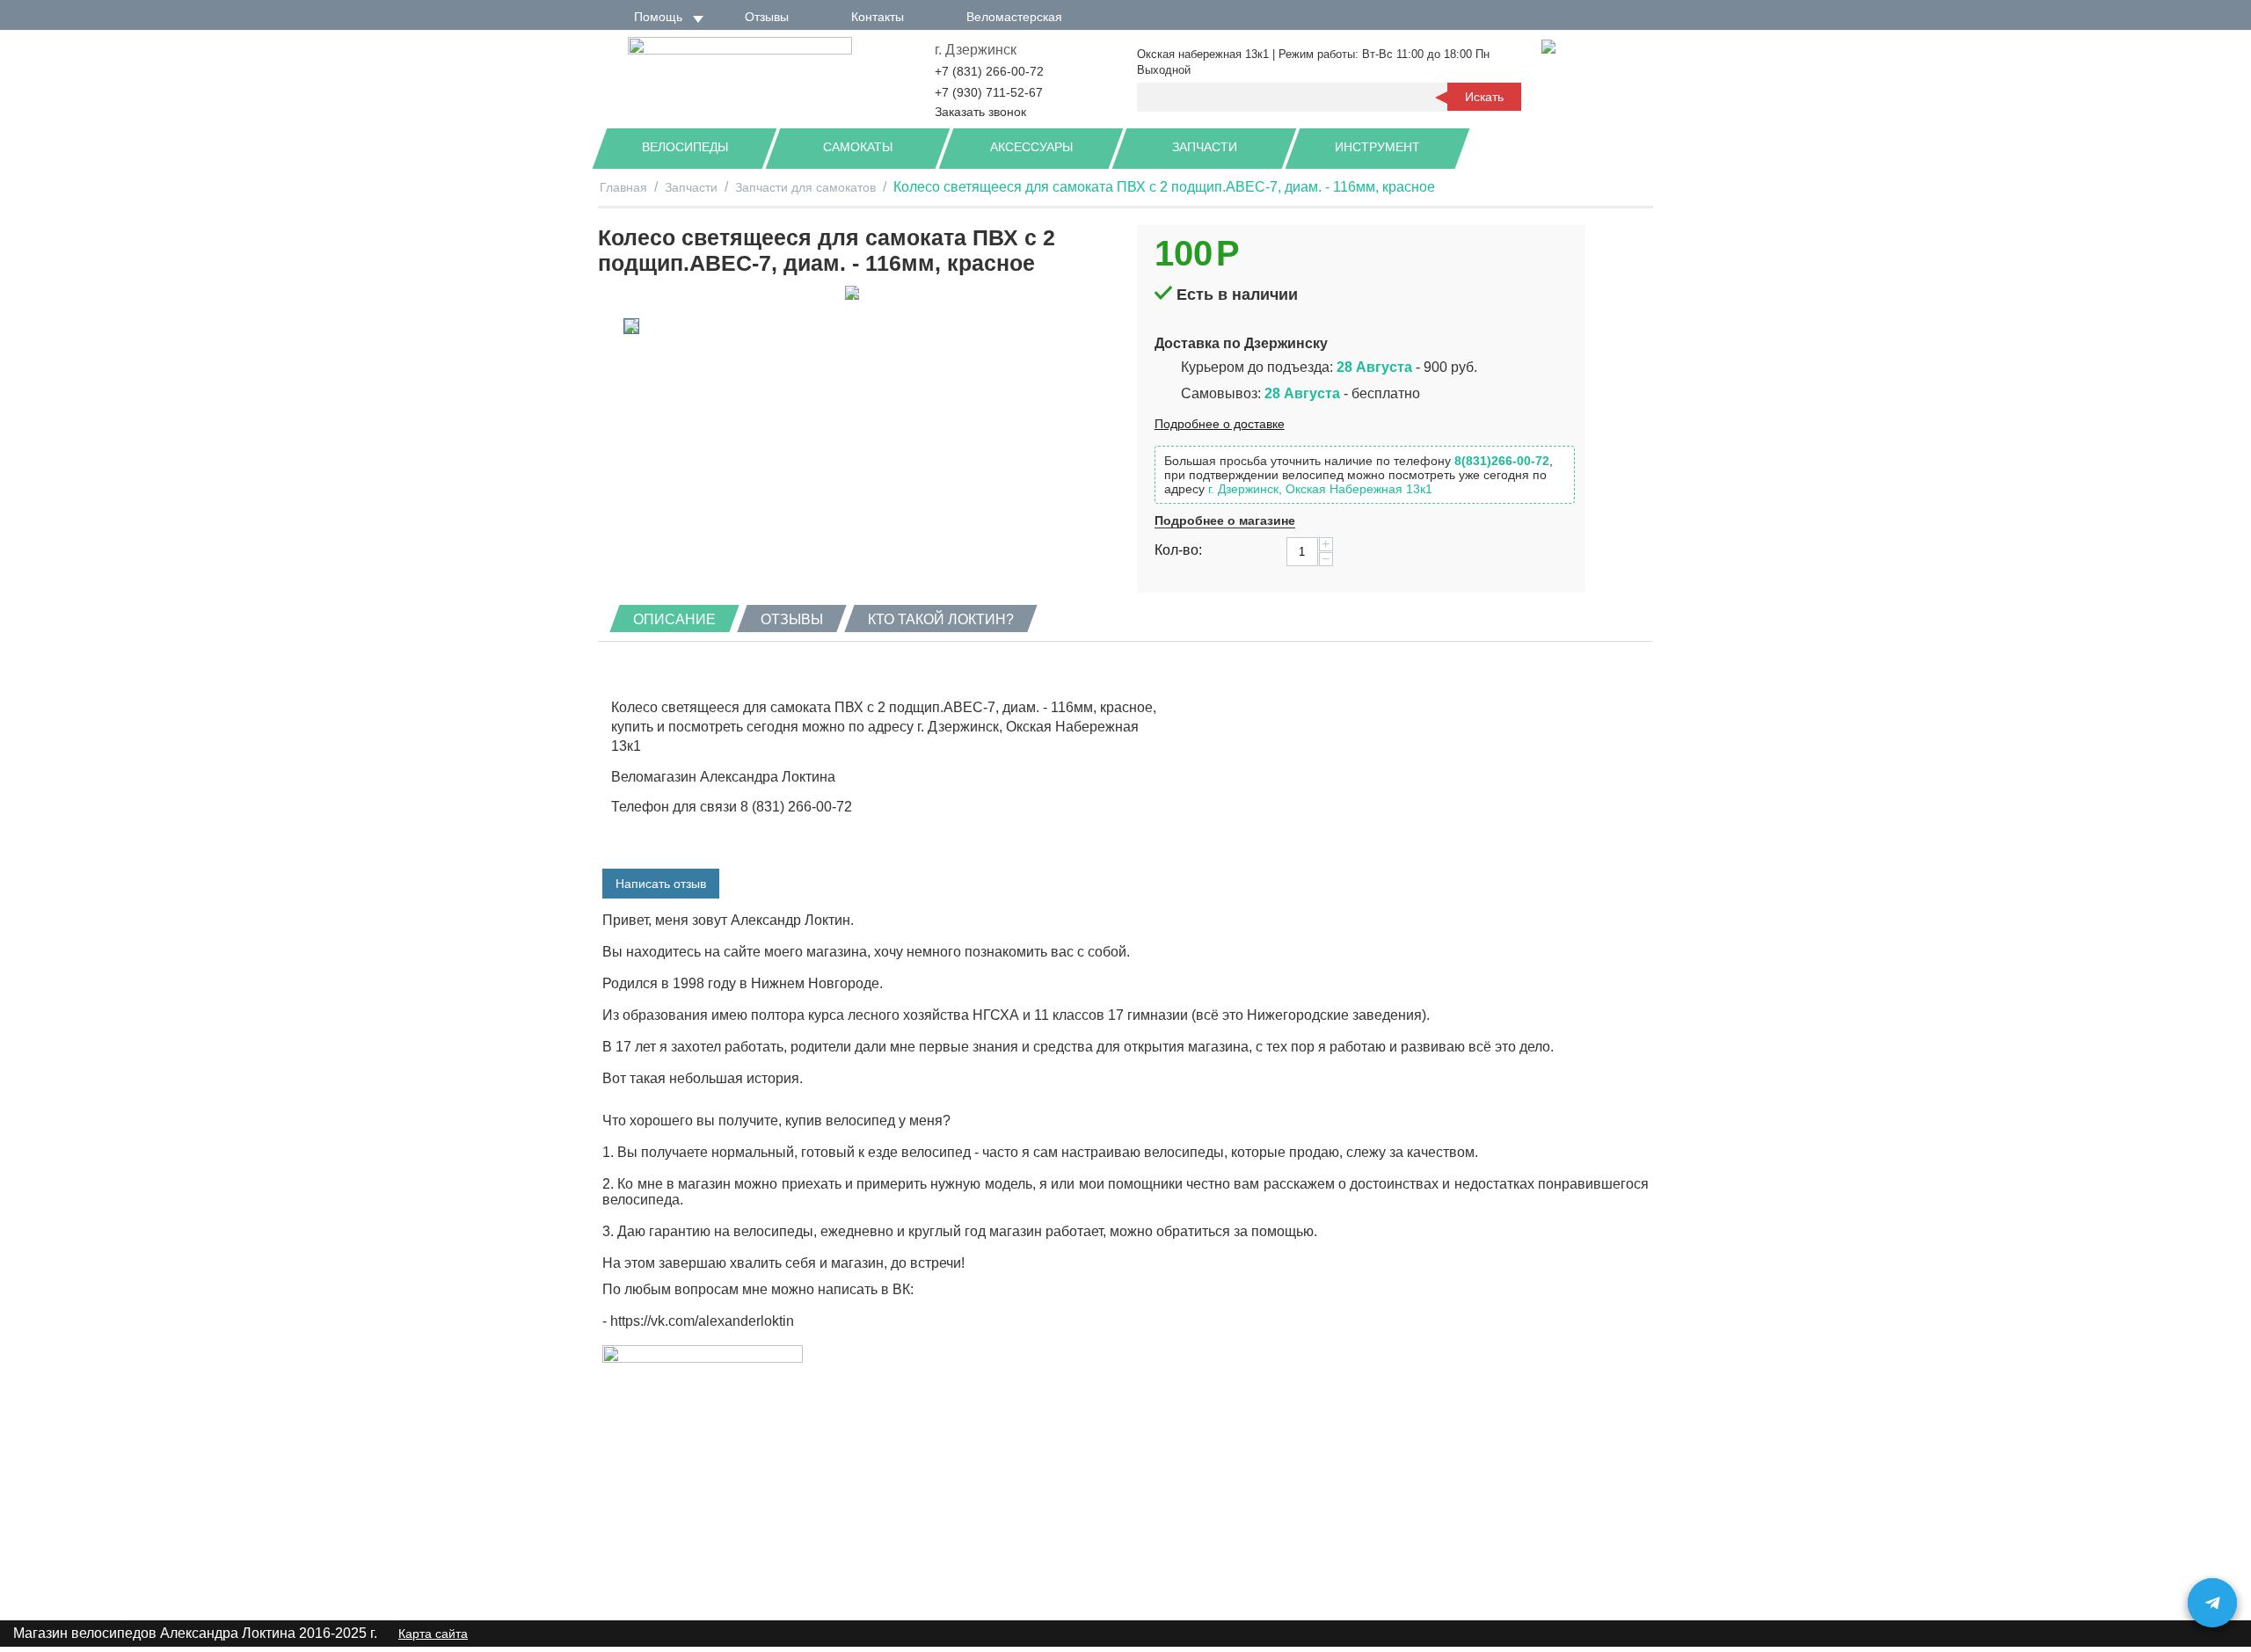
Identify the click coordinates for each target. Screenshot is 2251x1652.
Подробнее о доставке (1220, 424)
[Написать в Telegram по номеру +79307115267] (2212, 1603)
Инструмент (1377, 147)
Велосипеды (685, 147)
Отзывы (767, 17)
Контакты (878, 17)
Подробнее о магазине (1225, 520)
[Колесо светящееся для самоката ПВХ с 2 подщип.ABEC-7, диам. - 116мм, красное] (852, 293)
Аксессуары (1031, 147)
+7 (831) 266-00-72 (989, 71)
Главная (623, 187)
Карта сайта (433, 1634)
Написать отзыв (661, 884)
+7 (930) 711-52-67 (989, 92)
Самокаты (858, 147)
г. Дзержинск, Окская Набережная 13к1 (1320, 489)
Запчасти (1205, 147)
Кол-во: (1178, 550)
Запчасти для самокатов (805, 187)
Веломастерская (1014, 17)
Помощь (658, 17)
